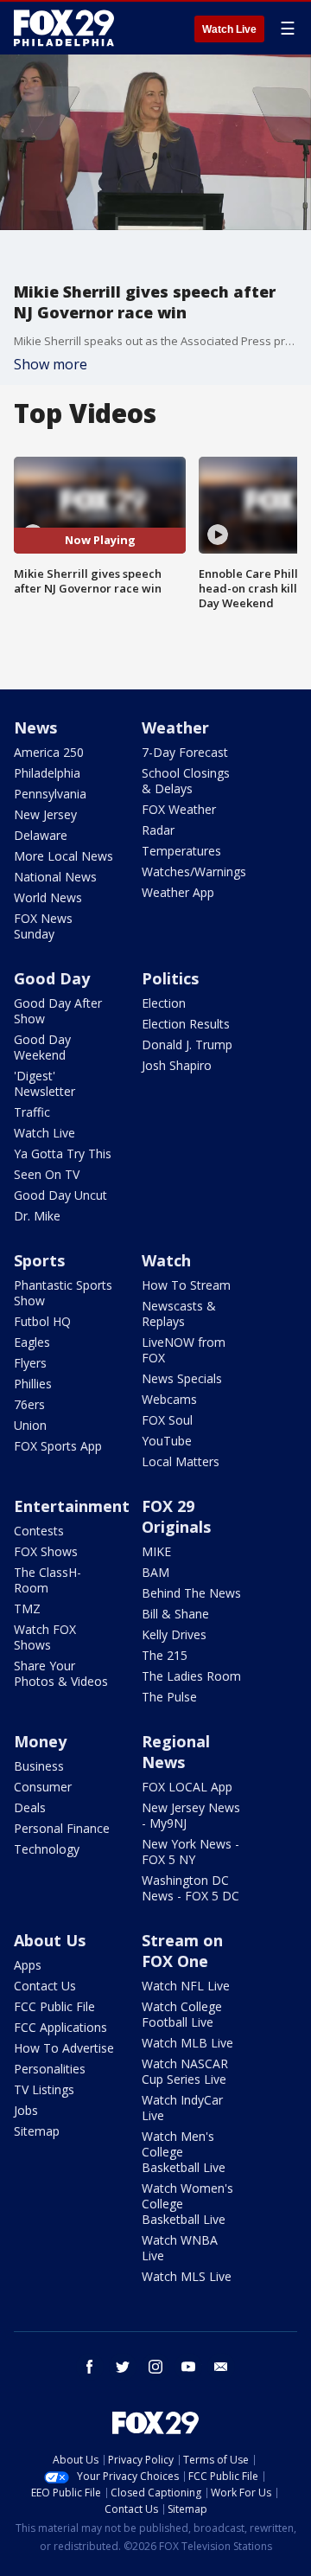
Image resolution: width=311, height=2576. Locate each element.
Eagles (32, 1342)
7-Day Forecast (185, 752)
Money (40, 1741)
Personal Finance (62, 1828)
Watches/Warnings (194, 871)
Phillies (33, 1384)
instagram (155, 2367)
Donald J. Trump (187, 1044)
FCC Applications (60, 2027)
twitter (123, 2367)
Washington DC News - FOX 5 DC (190, 1888)
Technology (47, 1849)
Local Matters (181, 1461)
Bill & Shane (175, 1614)
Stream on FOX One (182, 1951)
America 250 (49, 752)
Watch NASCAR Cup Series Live (185, 2071)
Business (39, 1766)
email (221, 2367)
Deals (30, 1807)
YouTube (167, 1441)
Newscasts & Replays (179, 1314)
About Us (50, 1940)
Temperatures (181, 851)
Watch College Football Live (182, 2014)
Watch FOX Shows (45, 1637)
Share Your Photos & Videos (61, 1673)
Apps (28, 1965)
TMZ (27, 1608)
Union (30, 1425)
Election (164, 1003)
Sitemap (37, 2131)
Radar (158, 830)
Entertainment (72, 1506)
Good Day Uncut (60, 1195)
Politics (170, 978)
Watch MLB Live (187, 2043)
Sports (39, 1260)
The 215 (165, 1655)
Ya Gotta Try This (63, 1153)
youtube (188, 2367)
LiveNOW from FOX (184, 1350)
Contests (39, 1531)
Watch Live (229, 29)
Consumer (43, 1787)
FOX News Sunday (43, 926)
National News (55, 877)
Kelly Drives (174, 1634)
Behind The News (191, 1593)
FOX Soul (167, 1420)
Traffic (32, 1112)
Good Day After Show (58, 1011)
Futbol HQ (42, 1321)
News (35, 727)
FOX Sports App (58, 1446)
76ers (29, 1404)
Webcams (169, 1399)
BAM (155, 1572)
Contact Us (45, 1986)
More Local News (63, 856)
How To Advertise (64, 2048)
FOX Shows (46, 1551)
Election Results (186, 1024)
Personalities (50, 2069)
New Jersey (45, 814)
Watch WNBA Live (180, 2248)
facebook (90, 2367)
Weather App (178, 892)
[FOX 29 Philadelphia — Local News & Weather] (64, 28)
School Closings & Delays (186, 781)
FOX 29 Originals (176, 1516)
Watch (166, 1260)
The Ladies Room (191, 1676)
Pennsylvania (50, 794)
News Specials (182, 1378)
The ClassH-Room (48, 1580)
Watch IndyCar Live (182, 2108)
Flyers (30, 1363)
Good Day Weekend (42, 1047)
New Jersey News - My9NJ (191, 1815)
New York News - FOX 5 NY (190, 1852)
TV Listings (44, 2089)
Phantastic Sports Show (63, 1293)
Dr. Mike (37, 1216)
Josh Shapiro (177, 1065)
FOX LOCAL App (187, 1787)
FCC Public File (54, 2006)
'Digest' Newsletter (44, 1083)
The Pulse (169, 1697)
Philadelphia (47, 773)
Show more (51, 364)
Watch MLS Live (187, 2276)
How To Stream (186, 1285)
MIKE (156, 1551)
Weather (175, 727)
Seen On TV (47, 1174)
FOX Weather (179, 809)
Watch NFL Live (186, 1986)
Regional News (176, 1752)
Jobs (26, 2110)
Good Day (52, 978)
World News (48, 897)
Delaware (41, 835)
